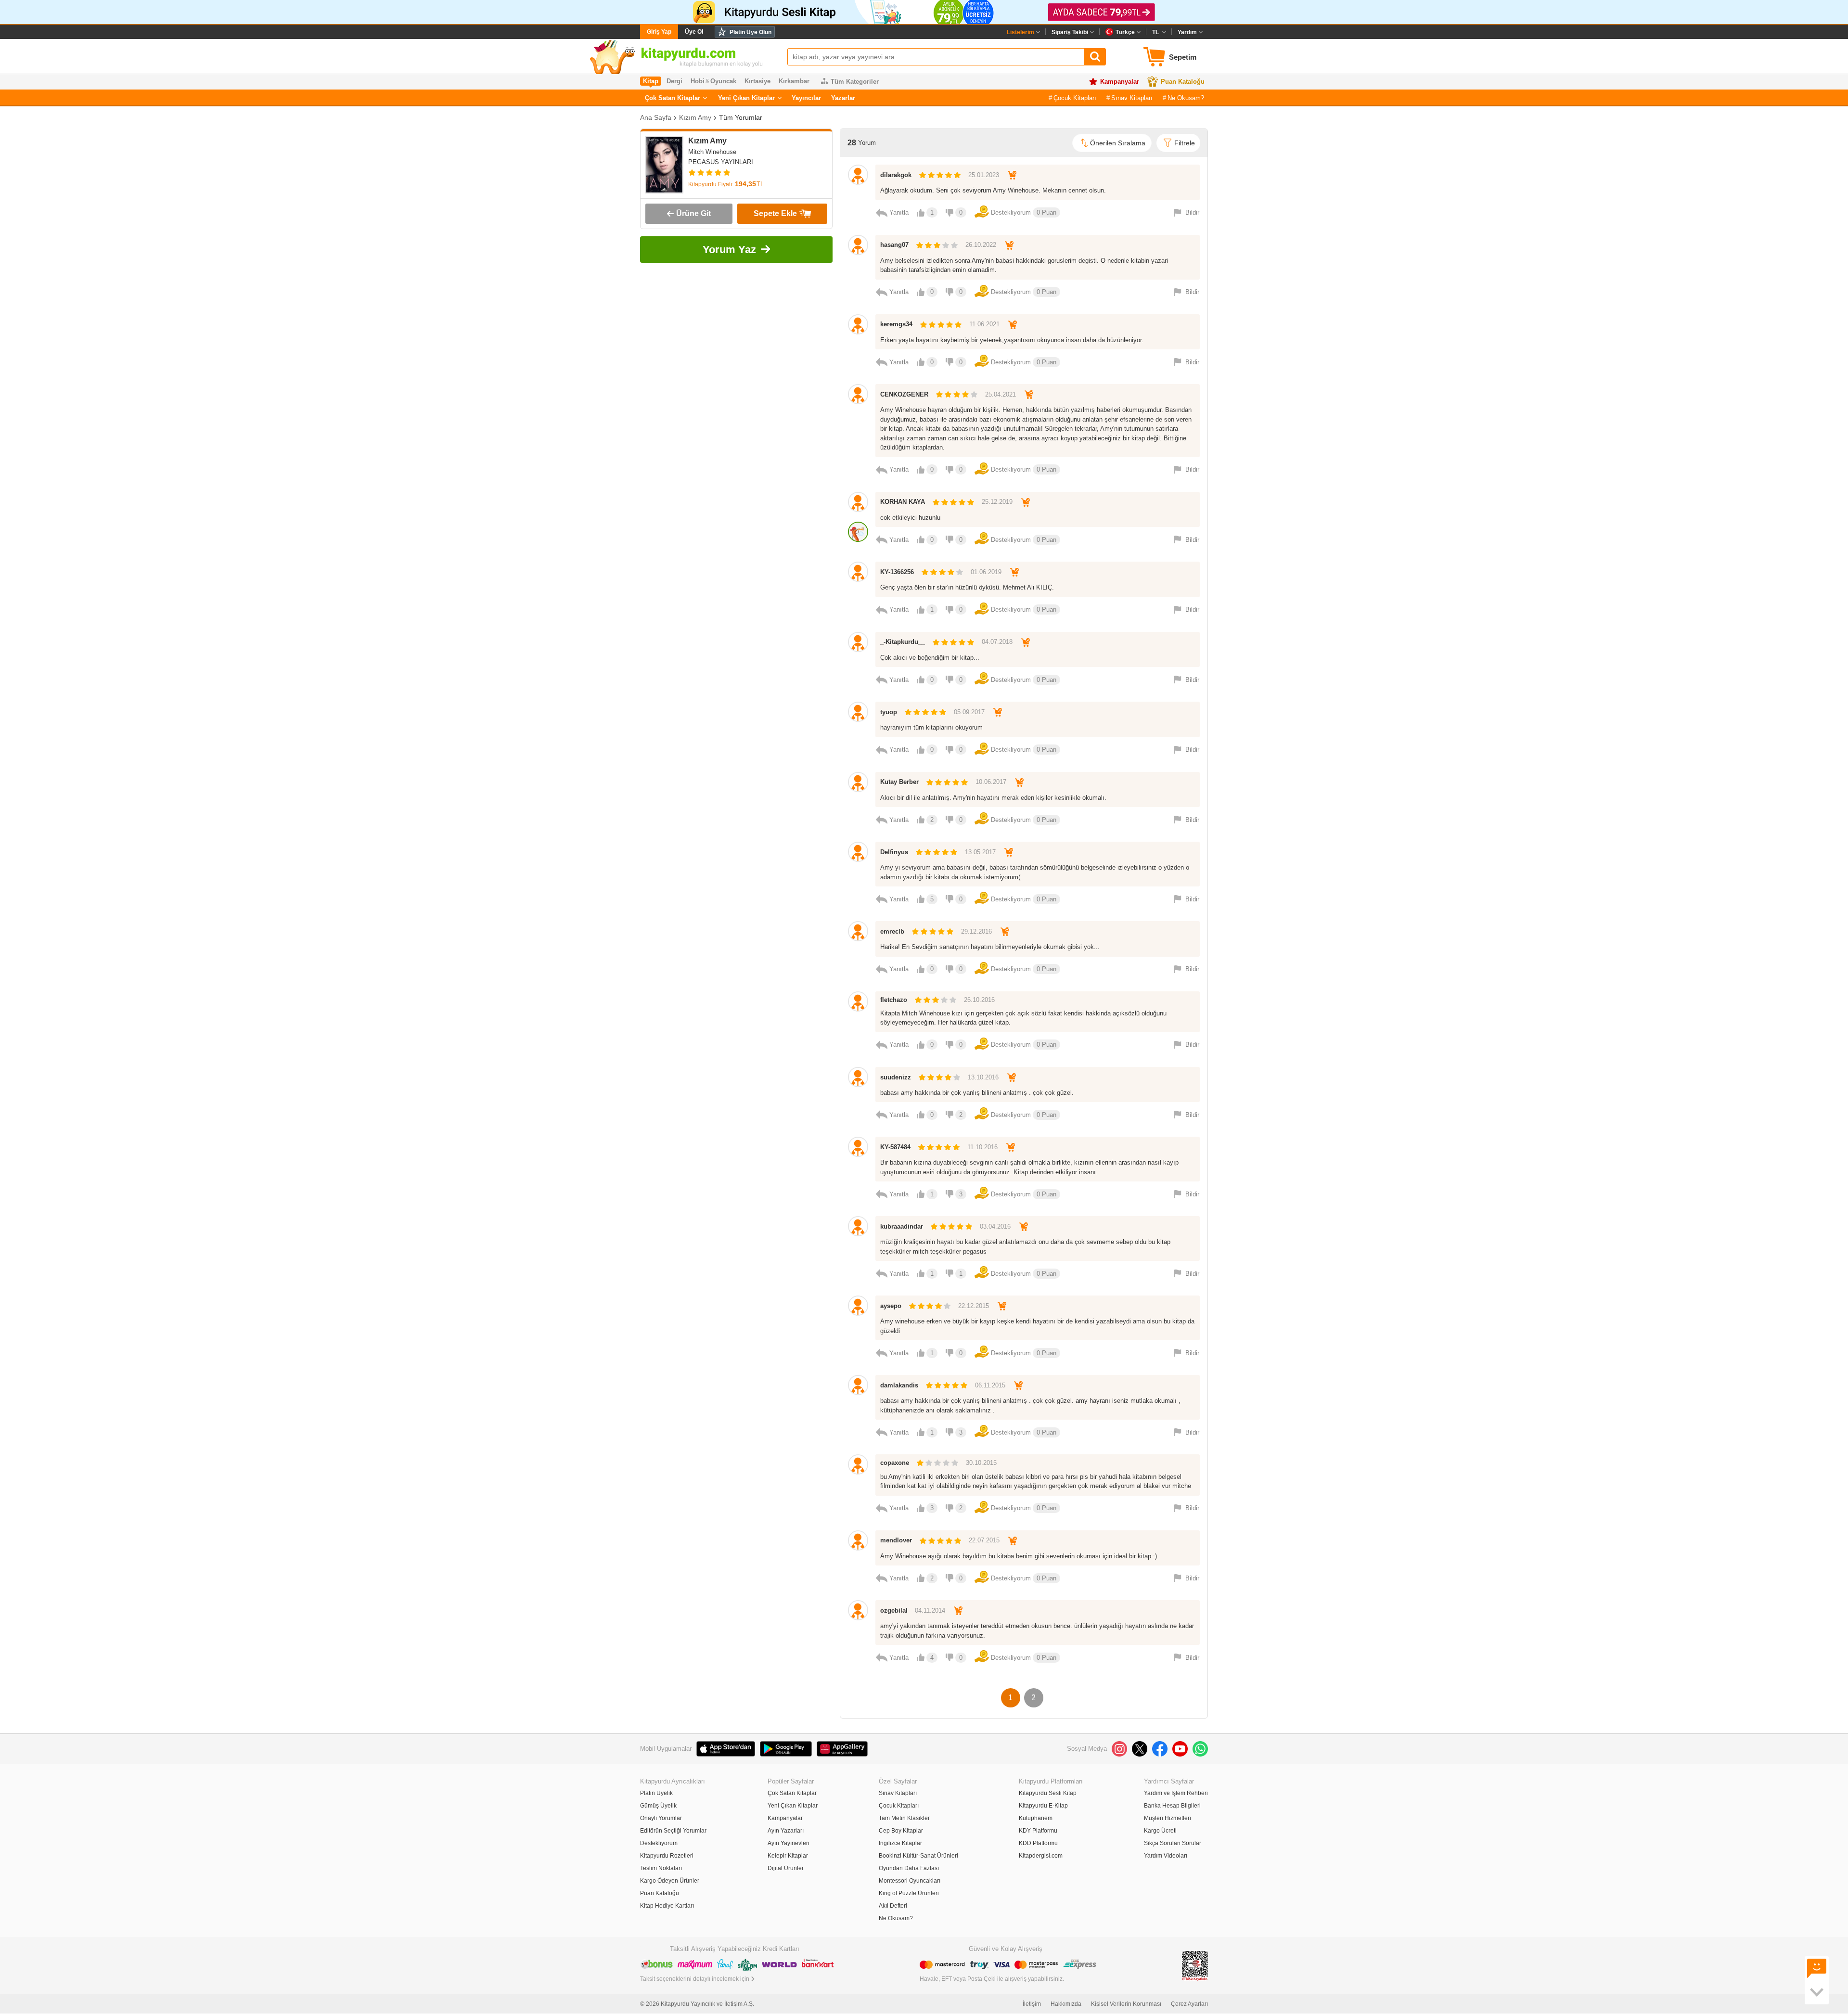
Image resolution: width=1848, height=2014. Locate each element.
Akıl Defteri (893, 1906)
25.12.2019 (997, 502)
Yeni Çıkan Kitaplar (746, 98)
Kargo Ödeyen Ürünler (670, 1881)
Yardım (1187, 32)
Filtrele (1185, 143)
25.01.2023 (984, 175)
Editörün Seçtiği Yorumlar (673, 1831)
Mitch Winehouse (712, 152)
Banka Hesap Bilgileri (1172, 1806)
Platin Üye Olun (751, 32)
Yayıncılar (806, 98)
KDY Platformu (1038, 1831)
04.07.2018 (997, 642)
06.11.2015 (990, 1385)
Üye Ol (694, 32)
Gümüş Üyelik (658, 1806)
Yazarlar (843, 98)
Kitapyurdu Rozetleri (667, 1856)
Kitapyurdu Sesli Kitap (1048, 1793)
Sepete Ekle (775, 213)
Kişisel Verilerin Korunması (1126, 2004)
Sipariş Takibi (1070, 32)
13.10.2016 (983, 1077)
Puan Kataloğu (1183, 82)
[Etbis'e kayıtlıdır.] (1195, 1965)
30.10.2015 (981, 1463)
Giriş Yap (659, 32)
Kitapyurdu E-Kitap (1043, 1806)
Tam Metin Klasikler (904, 1818)
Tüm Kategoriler (855, 82)
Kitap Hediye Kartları (667, 1906)
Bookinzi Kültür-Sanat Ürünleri (918, 1856)
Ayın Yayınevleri (789, 1843)
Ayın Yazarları (786, 1831)
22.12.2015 (974, 1306)
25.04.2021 (1001, 394)
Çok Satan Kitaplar (673, 98)
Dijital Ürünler (786, 1868)
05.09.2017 (969, 712)
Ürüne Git (693, 213)
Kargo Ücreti (1160, 1831)
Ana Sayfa (656, 117)
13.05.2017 (980, 852)
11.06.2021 (984, 324)
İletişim (1032, 2004)
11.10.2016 (982, 1147)
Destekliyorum (659, 1843)
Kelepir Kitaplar (788, 1856)
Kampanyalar (1120, 82)
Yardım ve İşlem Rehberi (1176, 1793)
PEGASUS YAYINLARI (721, 162)
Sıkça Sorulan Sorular (1173, 1843)
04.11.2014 (930, 1610)
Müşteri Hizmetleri (1168, 1818)
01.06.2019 (986, 572)
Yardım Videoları (1166, 1856)
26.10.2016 (979, 1000)
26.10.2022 (981, 245)
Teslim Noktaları (661, 1868)
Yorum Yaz (729, 250)
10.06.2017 (991, 782)
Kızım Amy (695, 117)
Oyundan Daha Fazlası (909, 1868)
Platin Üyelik (656, 1793)
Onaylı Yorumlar (661, 1818)
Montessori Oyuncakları (910, 1881)
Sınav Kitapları (1132, 98)
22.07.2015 (984, 1540)
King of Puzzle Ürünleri (909, 1893)
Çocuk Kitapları (1075, 98)
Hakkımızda (1066, 2004)
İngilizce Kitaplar (900, 1843)
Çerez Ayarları (1189, 2004)
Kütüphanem (1036, 1818)
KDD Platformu (1038, 1843)
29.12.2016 (976, 931)
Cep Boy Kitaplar (901, 1831)
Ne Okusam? (1186, 98)
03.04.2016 (995, 1226)
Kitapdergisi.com (1041, 1856)
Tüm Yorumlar (741, 117)
